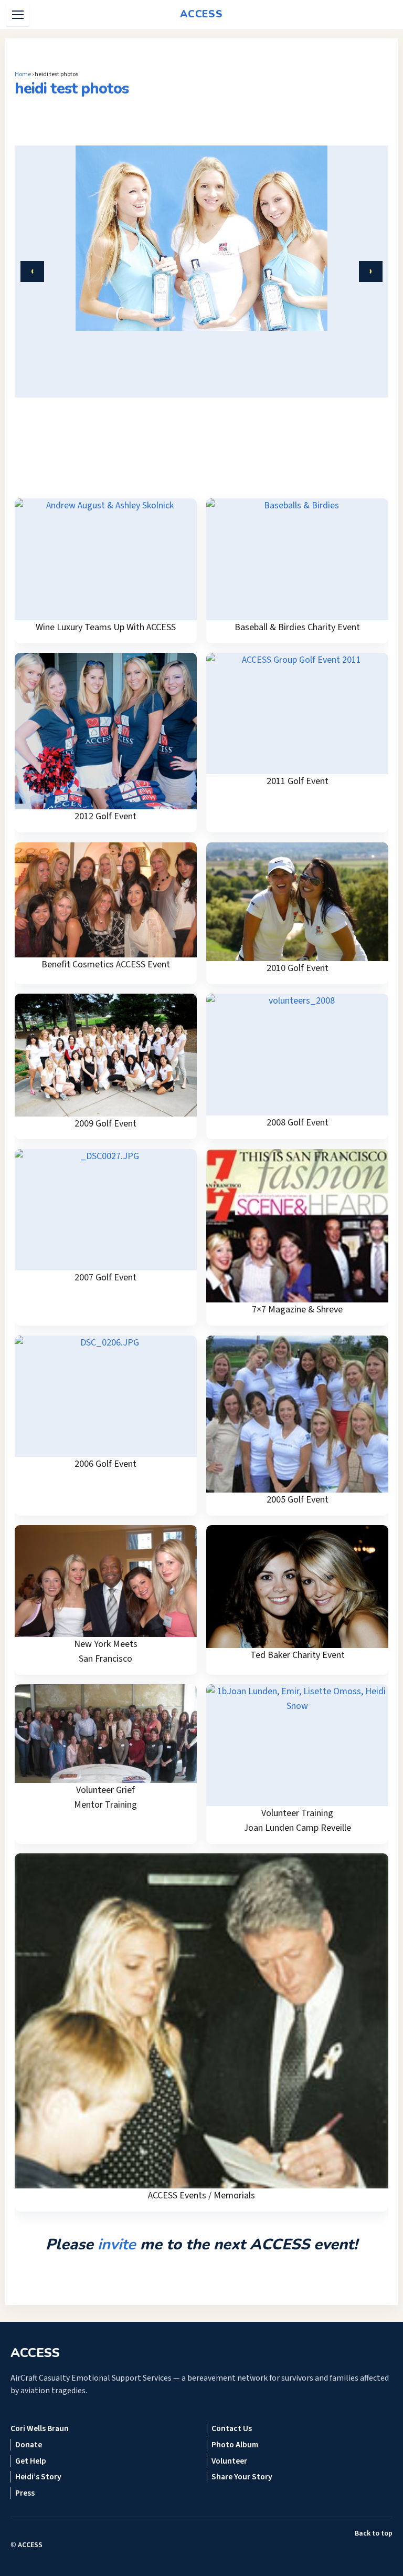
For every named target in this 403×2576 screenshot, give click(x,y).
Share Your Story (242, 2477)
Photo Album (235, 2445)
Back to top (374, 2533)
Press (25, 2493)
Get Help (31, 2461)
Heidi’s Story (38, 2477)
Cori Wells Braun (40, 2428)
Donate (29, 2445)
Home (23, 74)
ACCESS (30, 2545)
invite (117, 2244)
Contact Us (232, 2428)
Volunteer (229, 2461)
